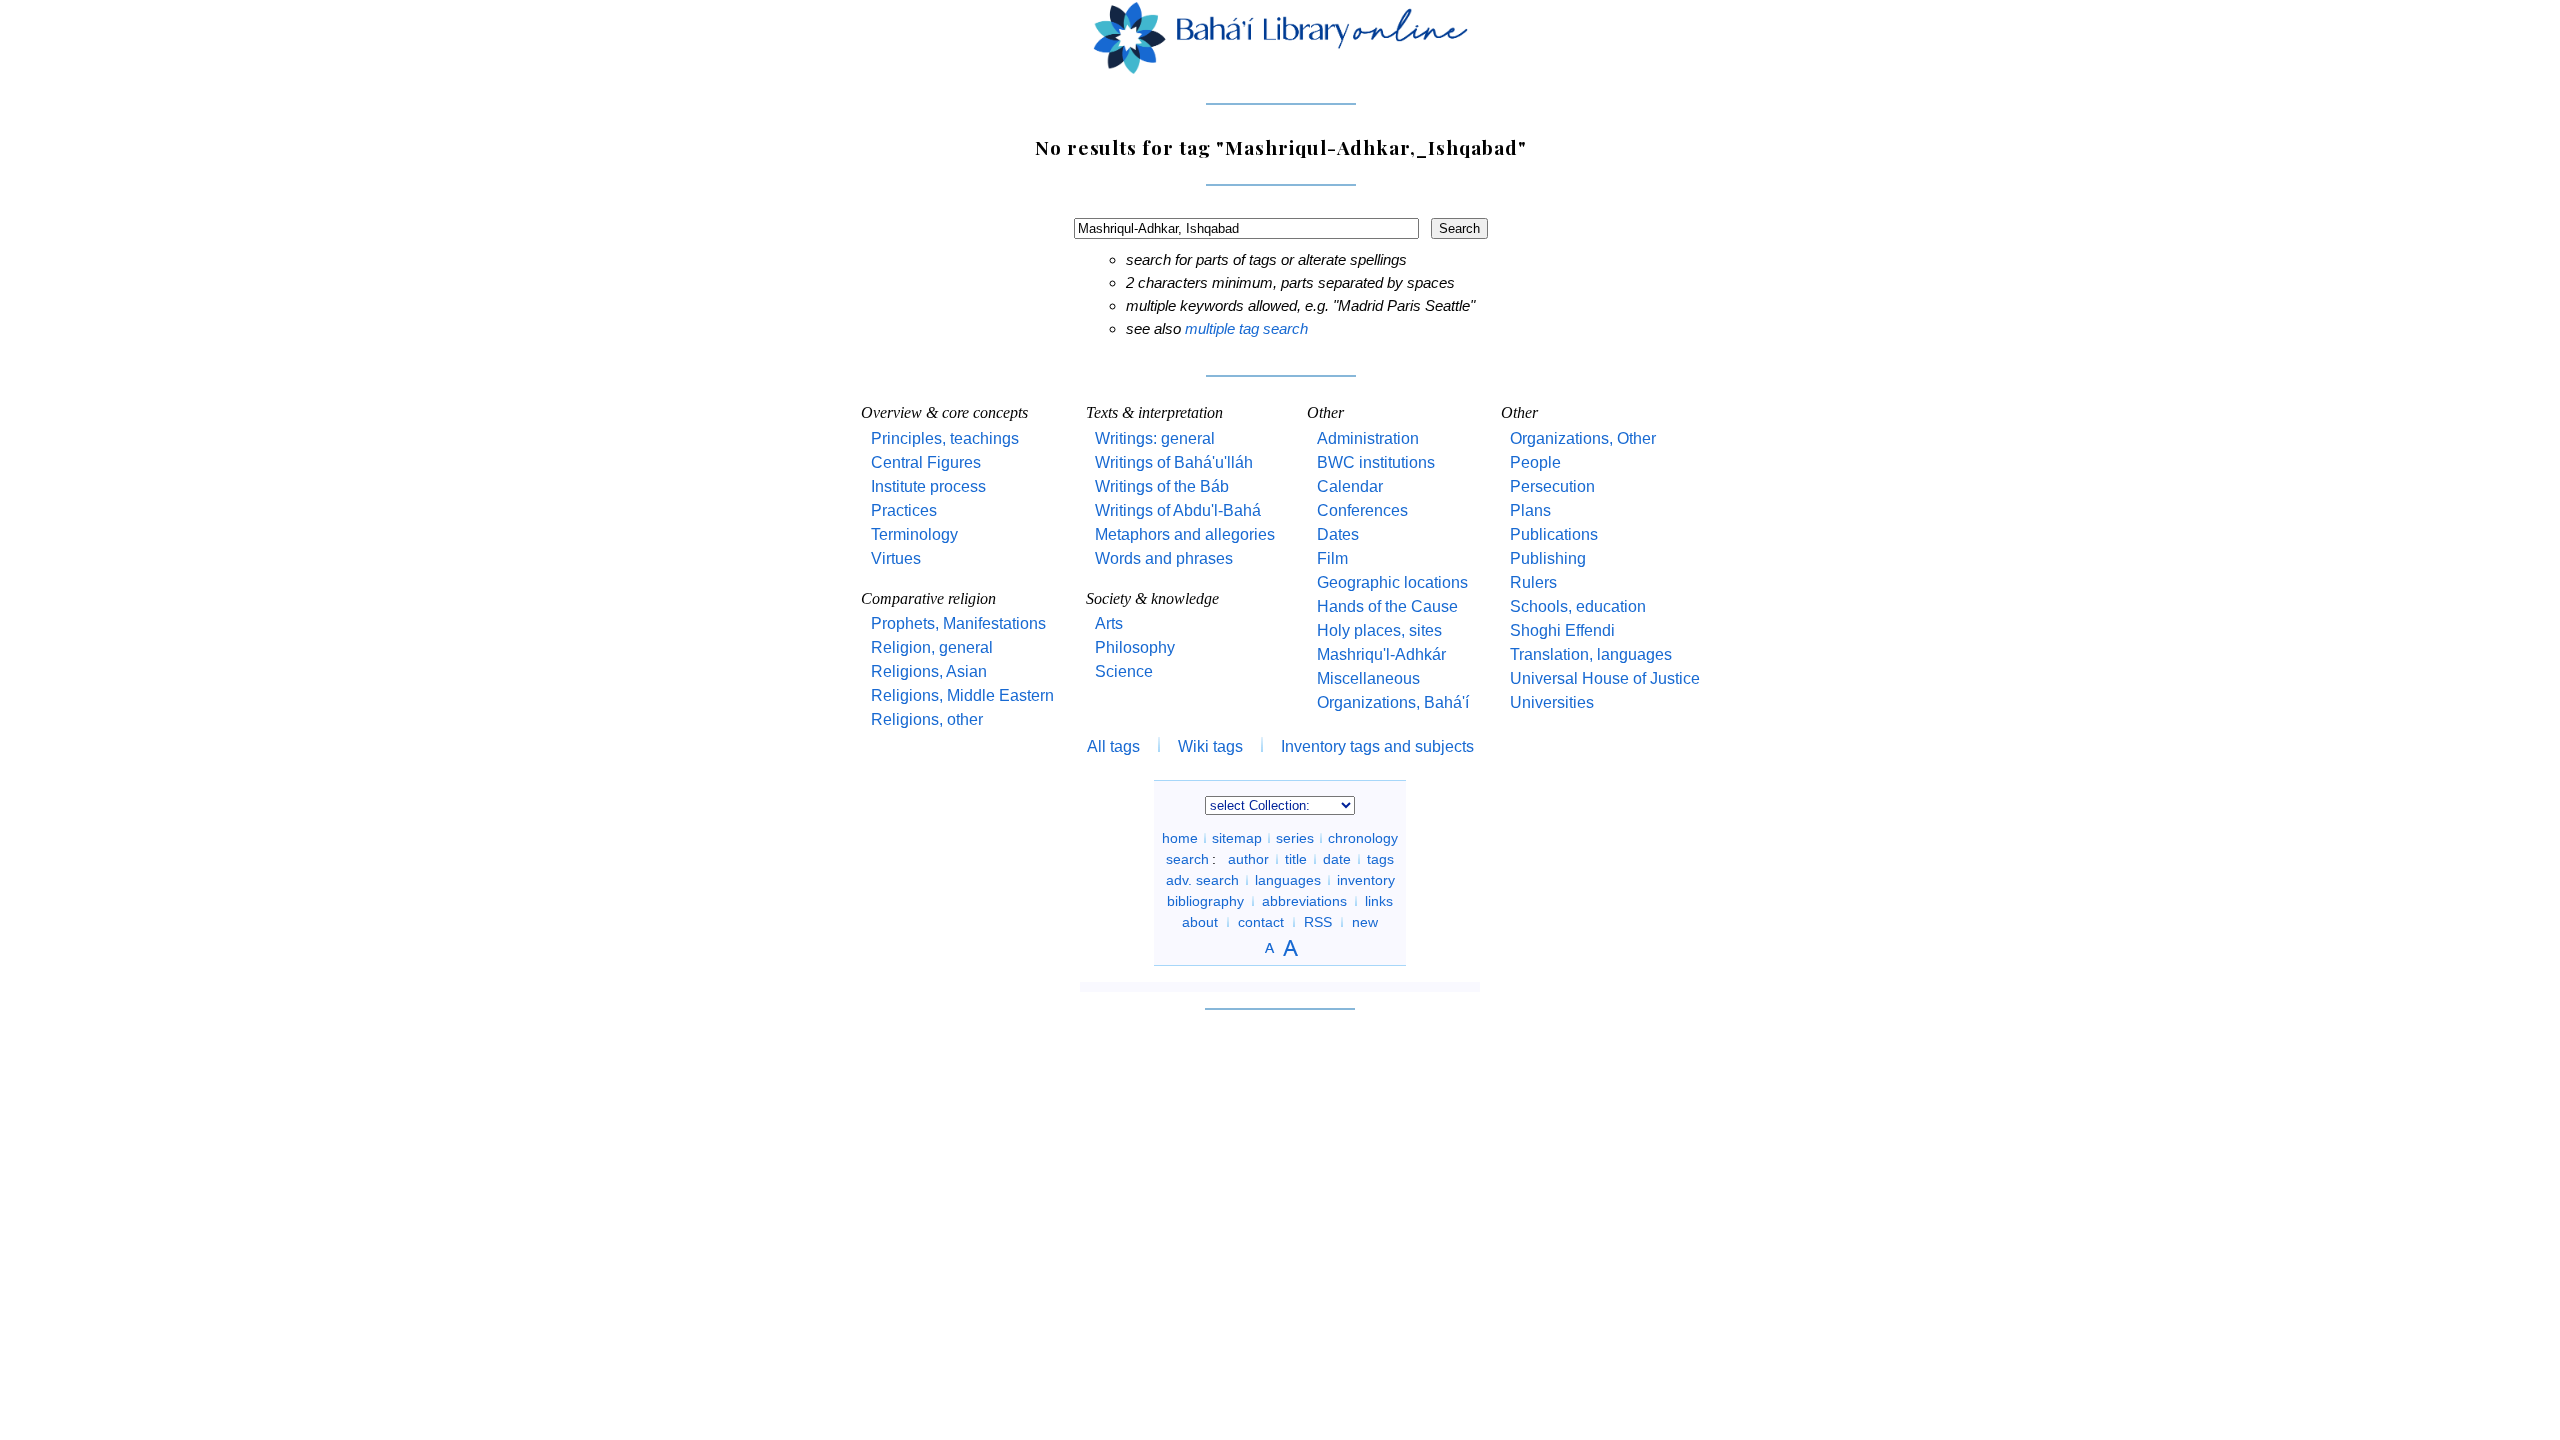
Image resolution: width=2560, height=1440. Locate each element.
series (1295, 838)
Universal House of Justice (1605, 678)
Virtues (896, 558)
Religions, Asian (929, 671)
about (1200, 922)
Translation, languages (1591, 654)
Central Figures (926, 462)
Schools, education (1578, 606)
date (1337, 859)
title (1296, 859)
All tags (1113, 746)
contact (1261, 922)
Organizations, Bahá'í (1393, 702)
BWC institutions (1376, 462)
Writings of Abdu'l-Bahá (1178, 510)
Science (1124, 671)
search (1187, 859)
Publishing (1548, 558)
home (1180, 838)
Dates (1338, 534)
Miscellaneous (1368, 678)
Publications (1554, 534)
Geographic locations (1392, 582)
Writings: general (1155, 438)
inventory (1366, 880)
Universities (1552, 702)
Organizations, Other (1583, 438)
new (1365, 922)
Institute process (928, 486)
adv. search (1202, 880)
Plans (1530, 510)
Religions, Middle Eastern (962, 695)
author (1248, 859)
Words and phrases (1164, 558)
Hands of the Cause (1387, 606)
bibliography (1205, 901)
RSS (1318, 922)
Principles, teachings (945, 438)
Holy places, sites (1379, 630)
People (1535, 462)
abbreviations (1304, 901)
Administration (1368, 438)
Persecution (1552, 486)
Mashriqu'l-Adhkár (1381, 654)
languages (1288, 880)
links (1379, 901)
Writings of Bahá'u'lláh (1174, 462)
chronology (1363, 838)
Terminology (914, 534)
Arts (1109, 623)
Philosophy (1135, 647)
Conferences (1362, 510)
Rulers (1533, 582)
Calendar (1350, 486)
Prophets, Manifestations (958, 623)
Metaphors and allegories (1185, 534)
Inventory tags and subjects (1377, 746)
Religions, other (927, 719)
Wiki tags (1210, 746)
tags (1380, 859)
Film (1332, 558)
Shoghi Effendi (1562, 630)
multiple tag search (1246, 328)
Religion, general (932, 647)
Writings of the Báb (1162, 486)
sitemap (1237, 838)
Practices (904, 510)
